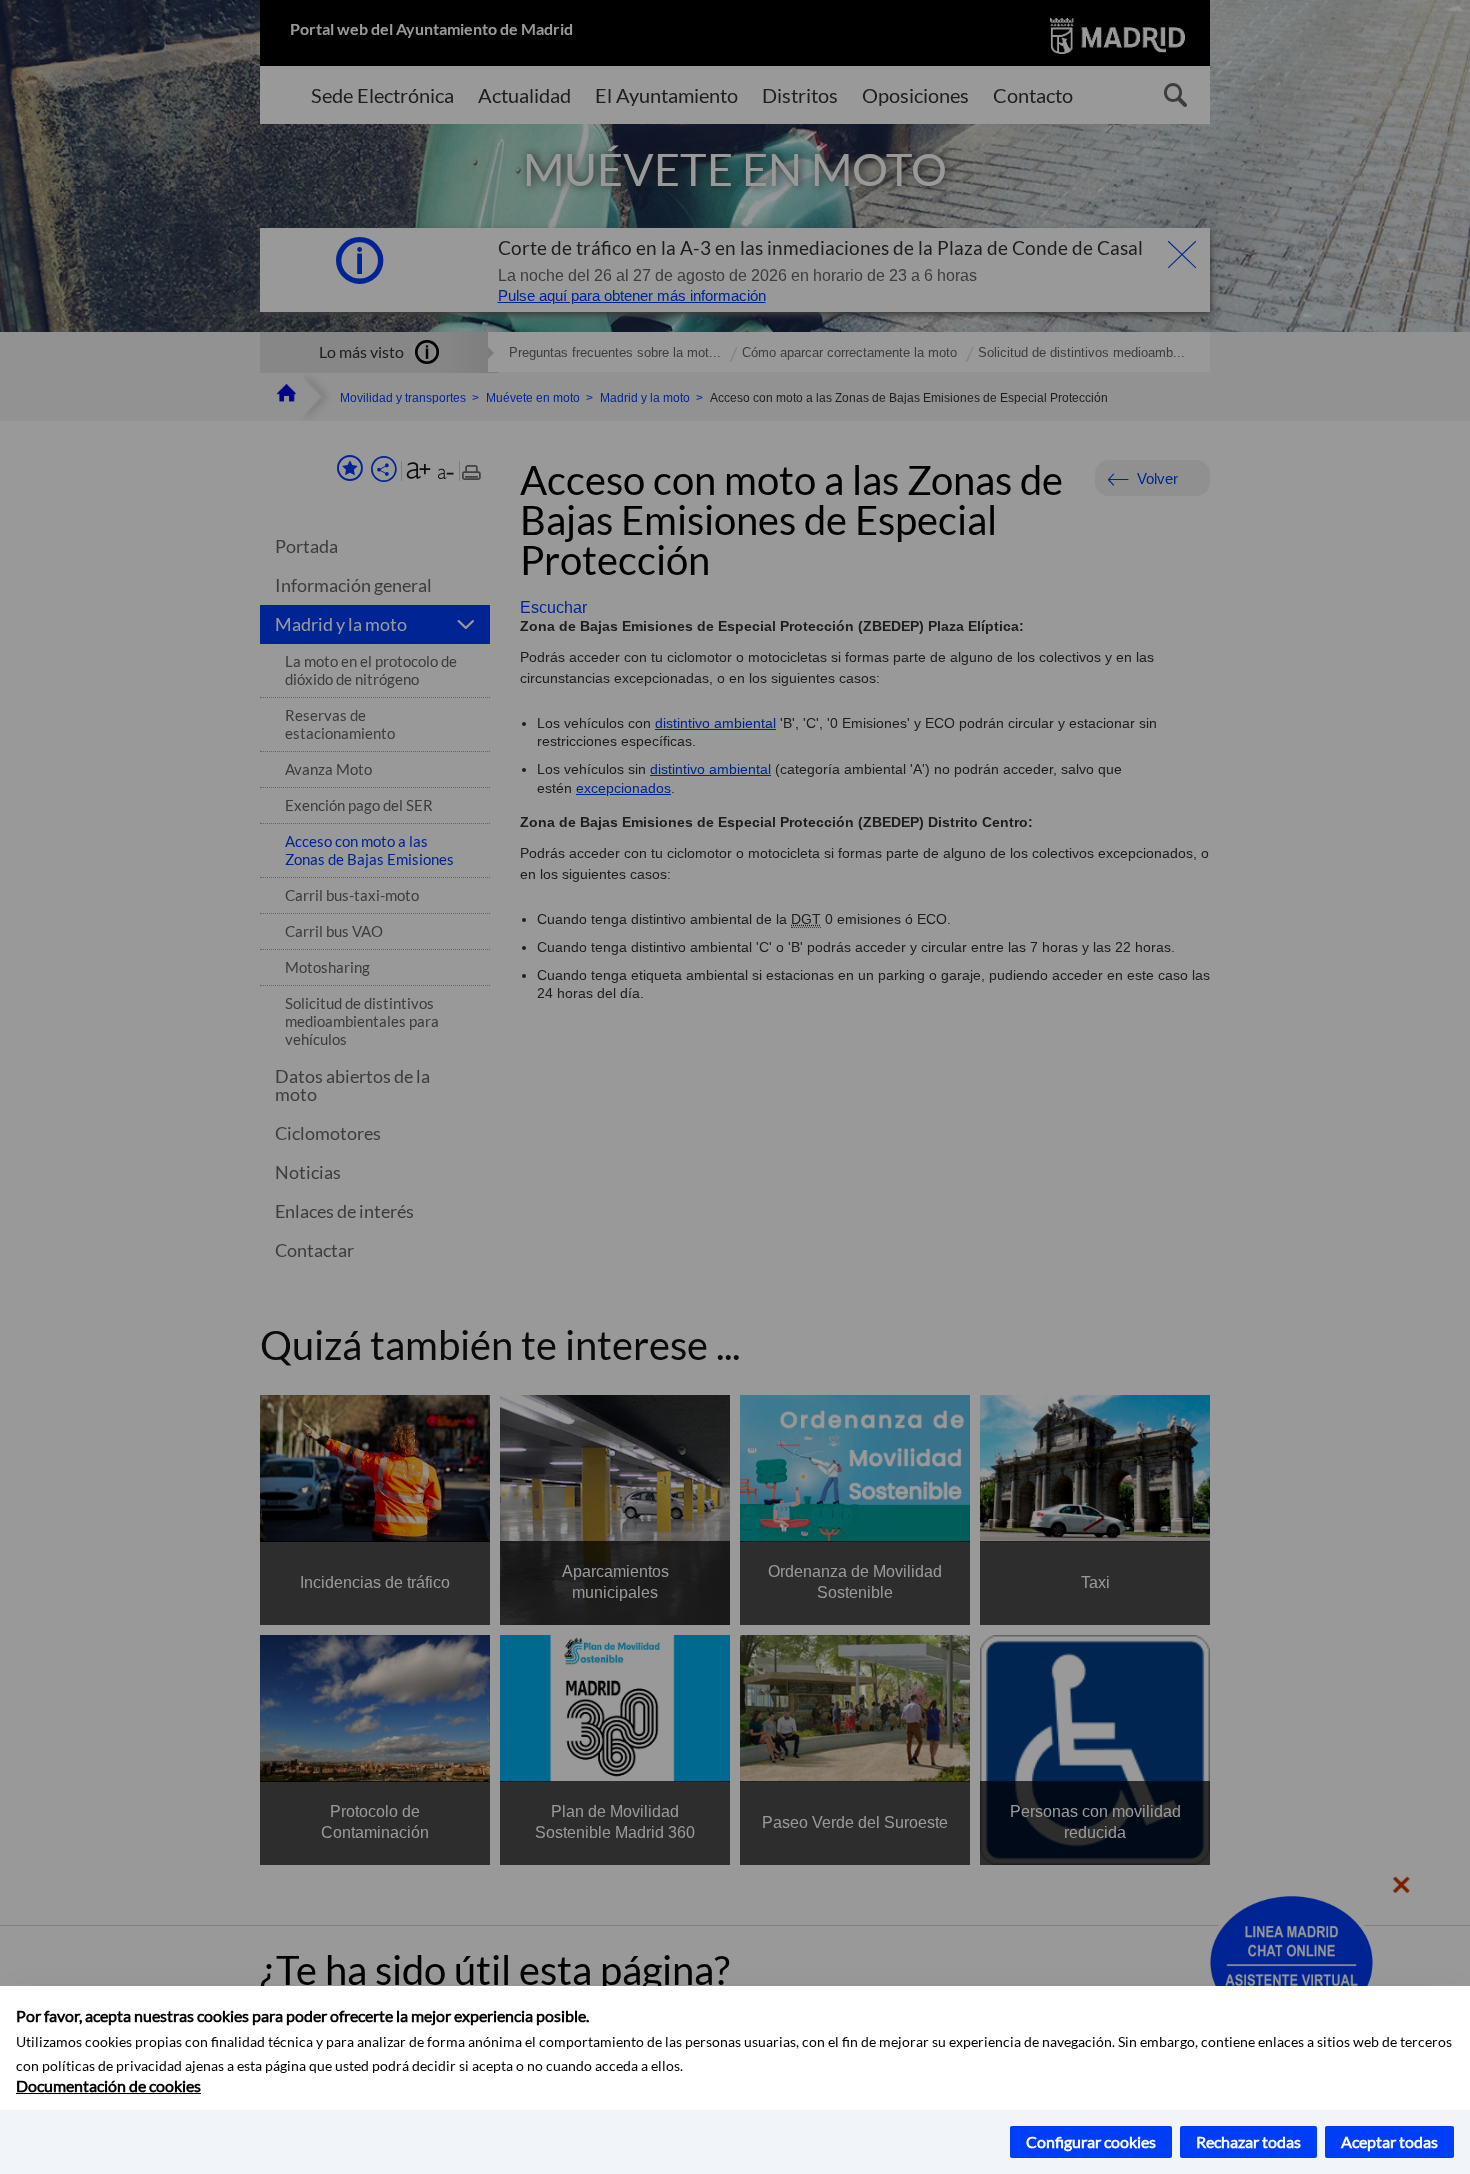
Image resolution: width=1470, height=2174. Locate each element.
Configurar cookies (1091, 2141)
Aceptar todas (1389, 2141)
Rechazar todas (1248, 2141)
